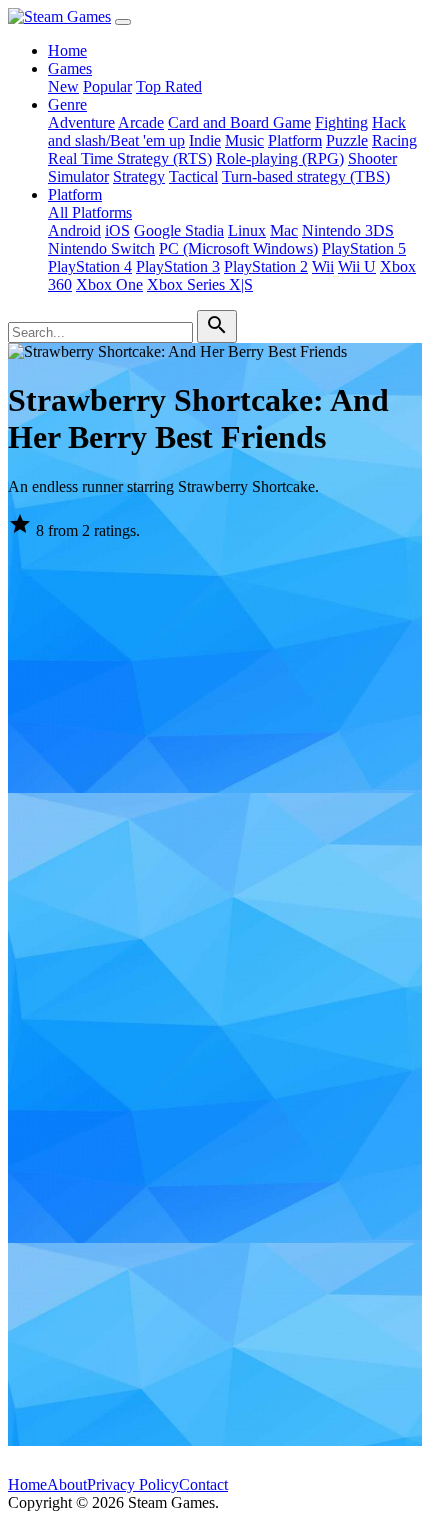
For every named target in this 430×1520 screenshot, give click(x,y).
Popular (107, 86)
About (67, 1484)
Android (74, 230)
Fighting (341, 122)
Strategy (139, 176)
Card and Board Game (239, 122)
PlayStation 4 (90, 266)
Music (244, 140)
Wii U (357, 266)
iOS (117, 230)
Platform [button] (75, 194)
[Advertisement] (215, 771)
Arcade (141, 122)
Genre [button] (67, 104)
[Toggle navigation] (123, 22)
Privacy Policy (133, 1484)
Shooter (372, 158)
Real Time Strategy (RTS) (130, 158)
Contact (203, 1484)
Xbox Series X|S (200, 284)
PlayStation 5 (364, 248)
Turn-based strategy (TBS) (306, 176)
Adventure (81, 122)
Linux (247, 230)
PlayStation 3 (178, 266)
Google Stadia (179, 230)
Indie (205, 140)
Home (67, 50)
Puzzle (347, 140)
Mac (284, 230)
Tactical (193, 176)
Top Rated (169, 86)
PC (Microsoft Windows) (238, 248)
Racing (394, 140)
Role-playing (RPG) (280, 158)
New (63, 86)
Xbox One (109, 284)
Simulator (78, 176)
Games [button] (70, 68)
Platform (295, 140)
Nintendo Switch (101, 248)
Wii (323, 266)
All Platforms (90, 212)
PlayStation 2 (266, 266)
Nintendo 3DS (348, 230)
